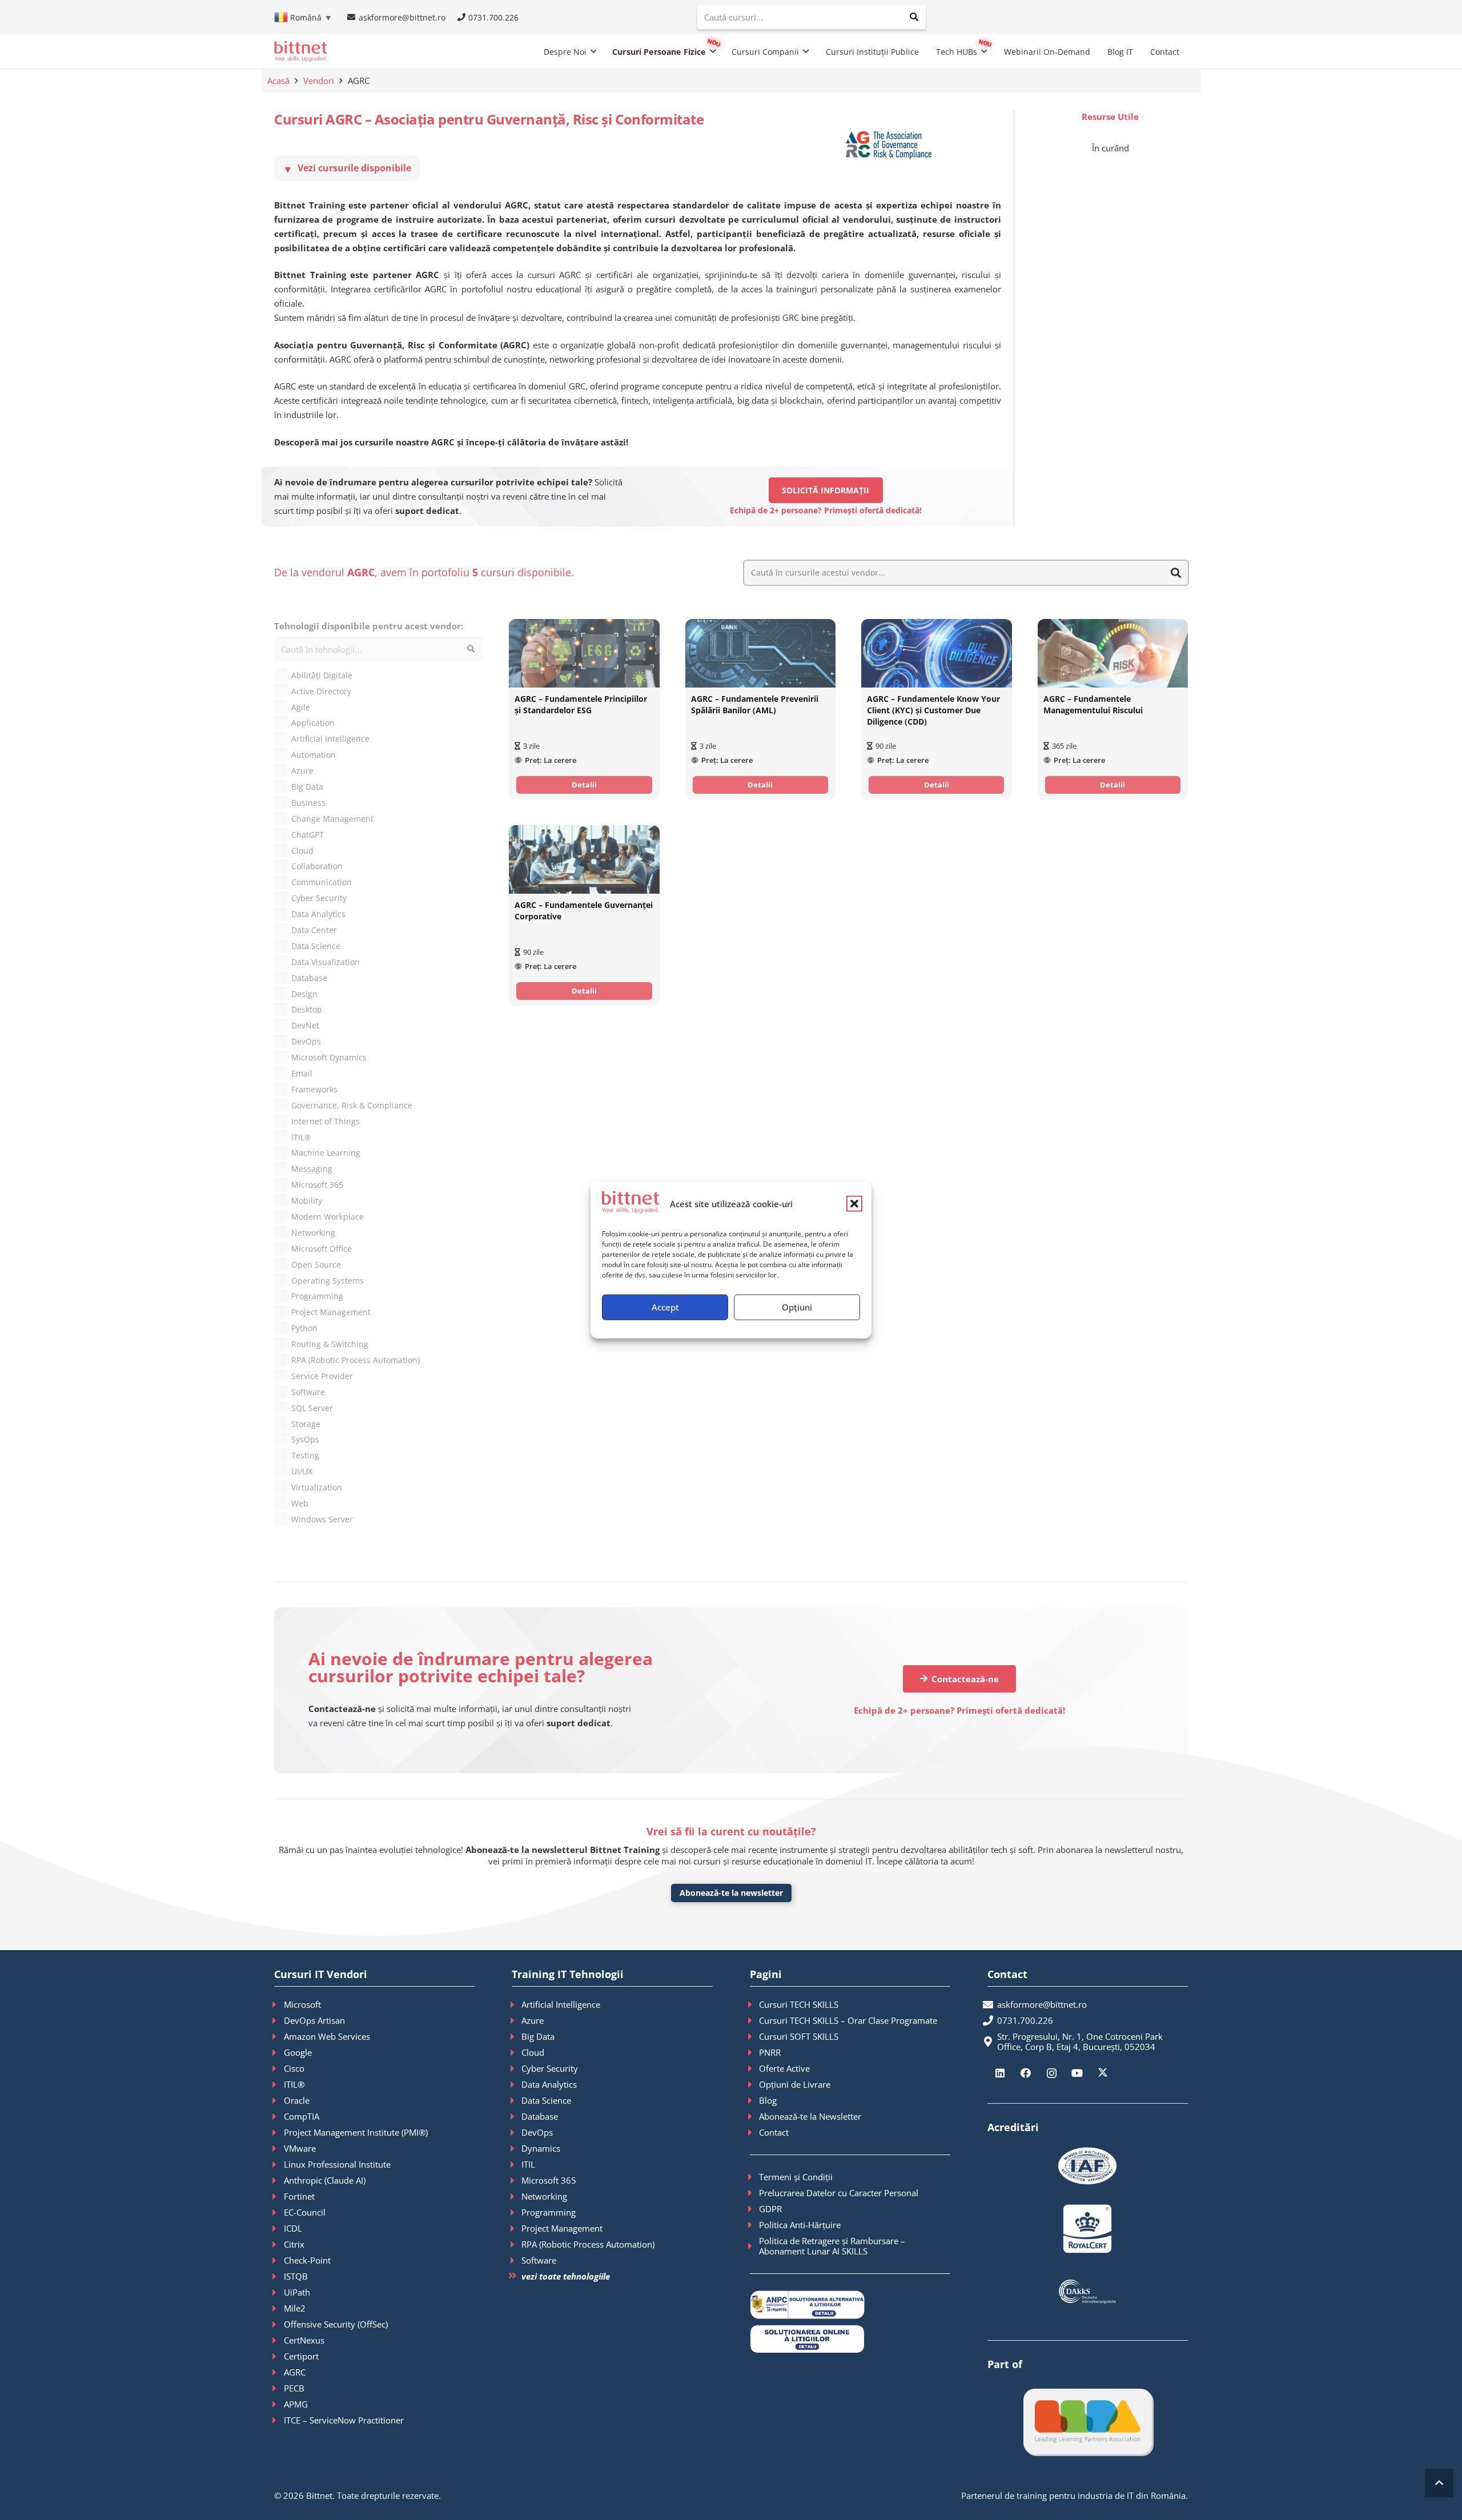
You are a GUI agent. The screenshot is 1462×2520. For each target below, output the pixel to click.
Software (539, 2260)
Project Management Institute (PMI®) (356, 2132)
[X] (1103, 2073)
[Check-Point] (279, 2260)
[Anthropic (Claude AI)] (279, 2180)
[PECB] (279, 2388)
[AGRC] (279, 2372)
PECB (294, 2388)
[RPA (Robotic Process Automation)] (517, 2244)
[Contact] (755, 2132)
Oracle (297, 2100)
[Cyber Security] (517, 2068)
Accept (665, 1307)
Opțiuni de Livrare (795, 2084)
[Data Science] (517, 2100)
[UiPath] (279, 2292)
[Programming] (517, 2212)
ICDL (293, 2228)
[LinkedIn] (1000, 2073)
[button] (854, 1204)
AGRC (295, 2372)
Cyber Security (550, 2068)
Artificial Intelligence (561, 2004)
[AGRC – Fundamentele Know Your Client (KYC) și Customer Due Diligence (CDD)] (936, 653)
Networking (544, 2196)
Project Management (562, 2228)
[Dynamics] (517, 2148)
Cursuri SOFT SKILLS (799, 2036)
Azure (533, 2020)
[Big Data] (517, 2036)
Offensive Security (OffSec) (336, 2324)
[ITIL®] (279, 2084)
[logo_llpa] (1088, 2421)
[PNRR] (755, 2052)
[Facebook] (1026, 2073)
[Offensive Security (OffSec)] (279, 2324)
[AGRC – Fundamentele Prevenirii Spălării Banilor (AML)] (760, 653)
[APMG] (279, 2404)
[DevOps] (517, 2132)
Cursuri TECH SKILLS (799, 2004)
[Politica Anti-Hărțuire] (755, 2225)
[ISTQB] (279, 2276)
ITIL (528, 2164)
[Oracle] (279, 2100)
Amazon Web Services (327, 2036)
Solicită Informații (826, 490)
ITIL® (294, 2084)
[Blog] (755, 2100)
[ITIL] (517, 2164)
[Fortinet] (279, 2196)
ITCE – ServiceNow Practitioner (344, 2420)
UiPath (297, 2292)
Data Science (546, 2100)
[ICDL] (279, 2228)
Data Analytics (549, 2084)
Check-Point (307, 2260)
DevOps (537, 2132)
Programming (549, 2212)
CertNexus (304, 2340)
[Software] (517, 2260)
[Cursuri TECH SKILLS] (755, 2004)
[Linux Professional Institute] (279, 2164)
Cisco (294, 2068)
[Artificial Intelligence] (517, 2004)
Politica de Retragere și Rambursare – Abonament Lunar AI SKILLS (832, 2246)
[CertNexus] (279, 2340)
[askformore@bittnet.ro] (992, 2004)
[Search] (914, 17)
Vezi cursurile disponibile (347, 168)
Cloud (533, 2052)
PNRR (770, 2052)
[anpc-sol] (850, 2339)
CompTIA (302, 2116)
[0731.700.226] (992, 2020)
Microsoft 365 (549, 2180)
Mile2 (295, 2308)
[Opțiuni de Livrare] (755, 2084)
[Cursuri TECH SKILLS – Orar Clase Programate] (755, 2020)
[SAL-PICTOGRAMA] (850, 2305)
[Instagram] (1052, 2073)
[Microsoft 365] (517, 2180)
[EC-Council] (279, 2212)
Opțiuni (797, 1307)
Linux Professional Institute (337, 2164)
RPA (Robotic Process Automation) (588, 2244)
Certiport (301, 2356)
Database (540, 2116)
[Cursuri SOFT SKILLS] (755, 2036)
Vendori (319, 81)
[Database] (517, 2116)
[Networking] (517, 2196)
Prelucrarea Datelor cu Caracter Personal (839, 2193)
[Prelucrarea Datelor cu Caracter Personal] (755, 2193)
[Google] (279, 2052)
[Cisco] (279, 2068)
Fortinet (299, 2196)
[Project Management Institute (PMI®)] (279, 2132)
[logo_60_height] (300, 51)
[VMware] (279, 2148)
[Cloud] (517, 2052)
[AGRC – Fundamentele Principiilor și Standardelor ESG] (584, 653)
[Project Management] (517, 2228)
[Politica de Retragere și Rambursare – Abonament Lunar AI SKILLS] (755, 2246)
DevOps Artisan (314, 2020)
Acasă (278, 81)
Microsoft (302, 2004)
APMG (296, 2404)
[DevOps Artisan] (279, 2020)
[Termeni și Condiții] (755, 2177)
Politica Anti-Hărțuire (800, 2225)
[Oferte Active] (755, 2068)
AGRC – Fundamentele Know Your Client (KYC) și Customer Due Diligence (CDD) (933, 711)
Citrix (294, 2244)
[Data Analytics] (517, 2084)
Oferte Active (784, 2068)
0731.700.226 (1025, 2020)
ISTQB (296, 2276)
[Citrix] (279, 2244)
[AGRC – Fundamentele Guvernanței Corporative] (584, 859)
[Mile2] (279, 2308)
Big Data (538, 2036)
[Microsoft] (279, 2004)
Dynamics (541, 2148)
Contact (774, 2132)
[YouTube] (1077, 2073)
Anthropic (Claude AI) (325, 2180)
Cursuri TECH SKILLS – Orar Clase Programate (848, 2020)
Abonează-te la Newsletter (810, 2116)
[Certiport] (279, 2356)
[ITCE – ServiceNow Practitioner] (279, 2420)
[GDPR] (755, 2209)
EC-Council (305, 2212)
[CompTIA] (279, 2116)
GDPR (770, 2209)
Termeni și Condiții (796, 2177)
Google (298, 2052)
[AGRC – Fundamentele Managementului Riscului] (1113, 653)
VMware (300, 2148)
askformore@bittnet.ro (1042, 2004)
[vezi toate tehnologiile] (517, 2276)
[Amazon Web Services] (279, 2036)
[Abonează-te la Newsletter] (755, 2116)
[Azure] (517, 2020)
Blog (768, 2100)
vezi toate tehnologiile (566, 2276)
